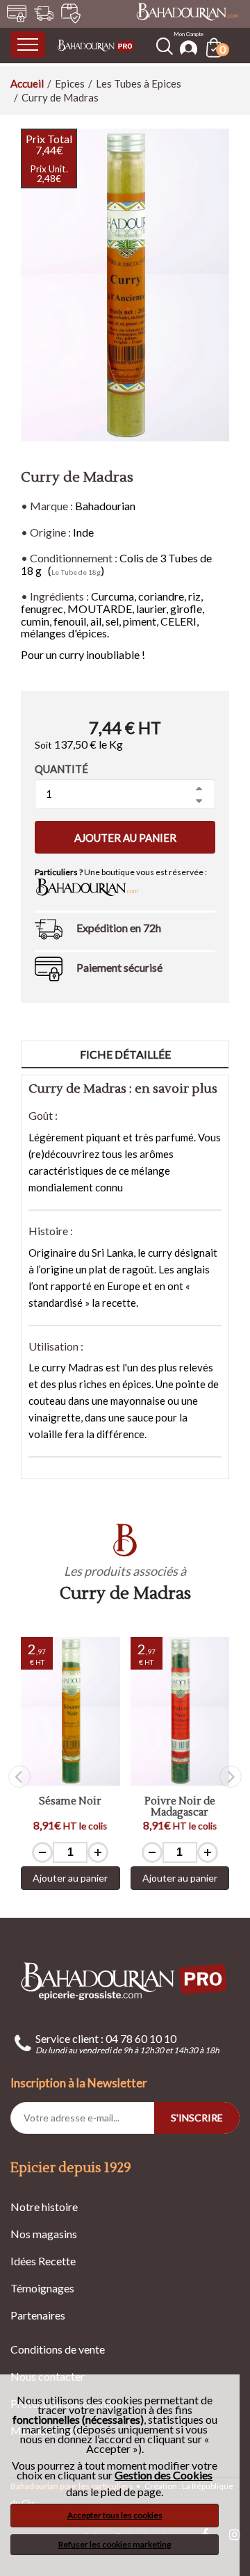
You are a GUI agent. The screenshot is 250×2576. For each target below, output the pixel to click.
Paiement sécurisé (119, 967)
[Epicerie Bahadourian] (96, 44)
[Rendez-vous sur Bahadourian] (187, 13)
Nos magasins (44, 2234)
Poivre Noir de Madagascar (180, 1808)
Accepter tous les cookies (115, 2515)
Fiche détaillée (125, 1054)
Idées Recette (43, 2261)
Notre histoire (44, 2207)
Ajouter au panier (125, 838)
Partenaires (38, 2315)
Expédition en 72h (119, 928)
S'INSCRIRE (197, 2118)
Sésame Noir (70, 1802)
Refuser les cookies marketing (115, 2544)
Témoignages (42, 2288)
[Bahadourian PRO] (125, 1981)
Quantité (61, 769)
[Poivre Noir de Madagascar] (180, 1711)
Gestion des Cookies (164, 2475)
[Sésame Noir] (70, 1711)
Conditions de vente (58, 2349)
